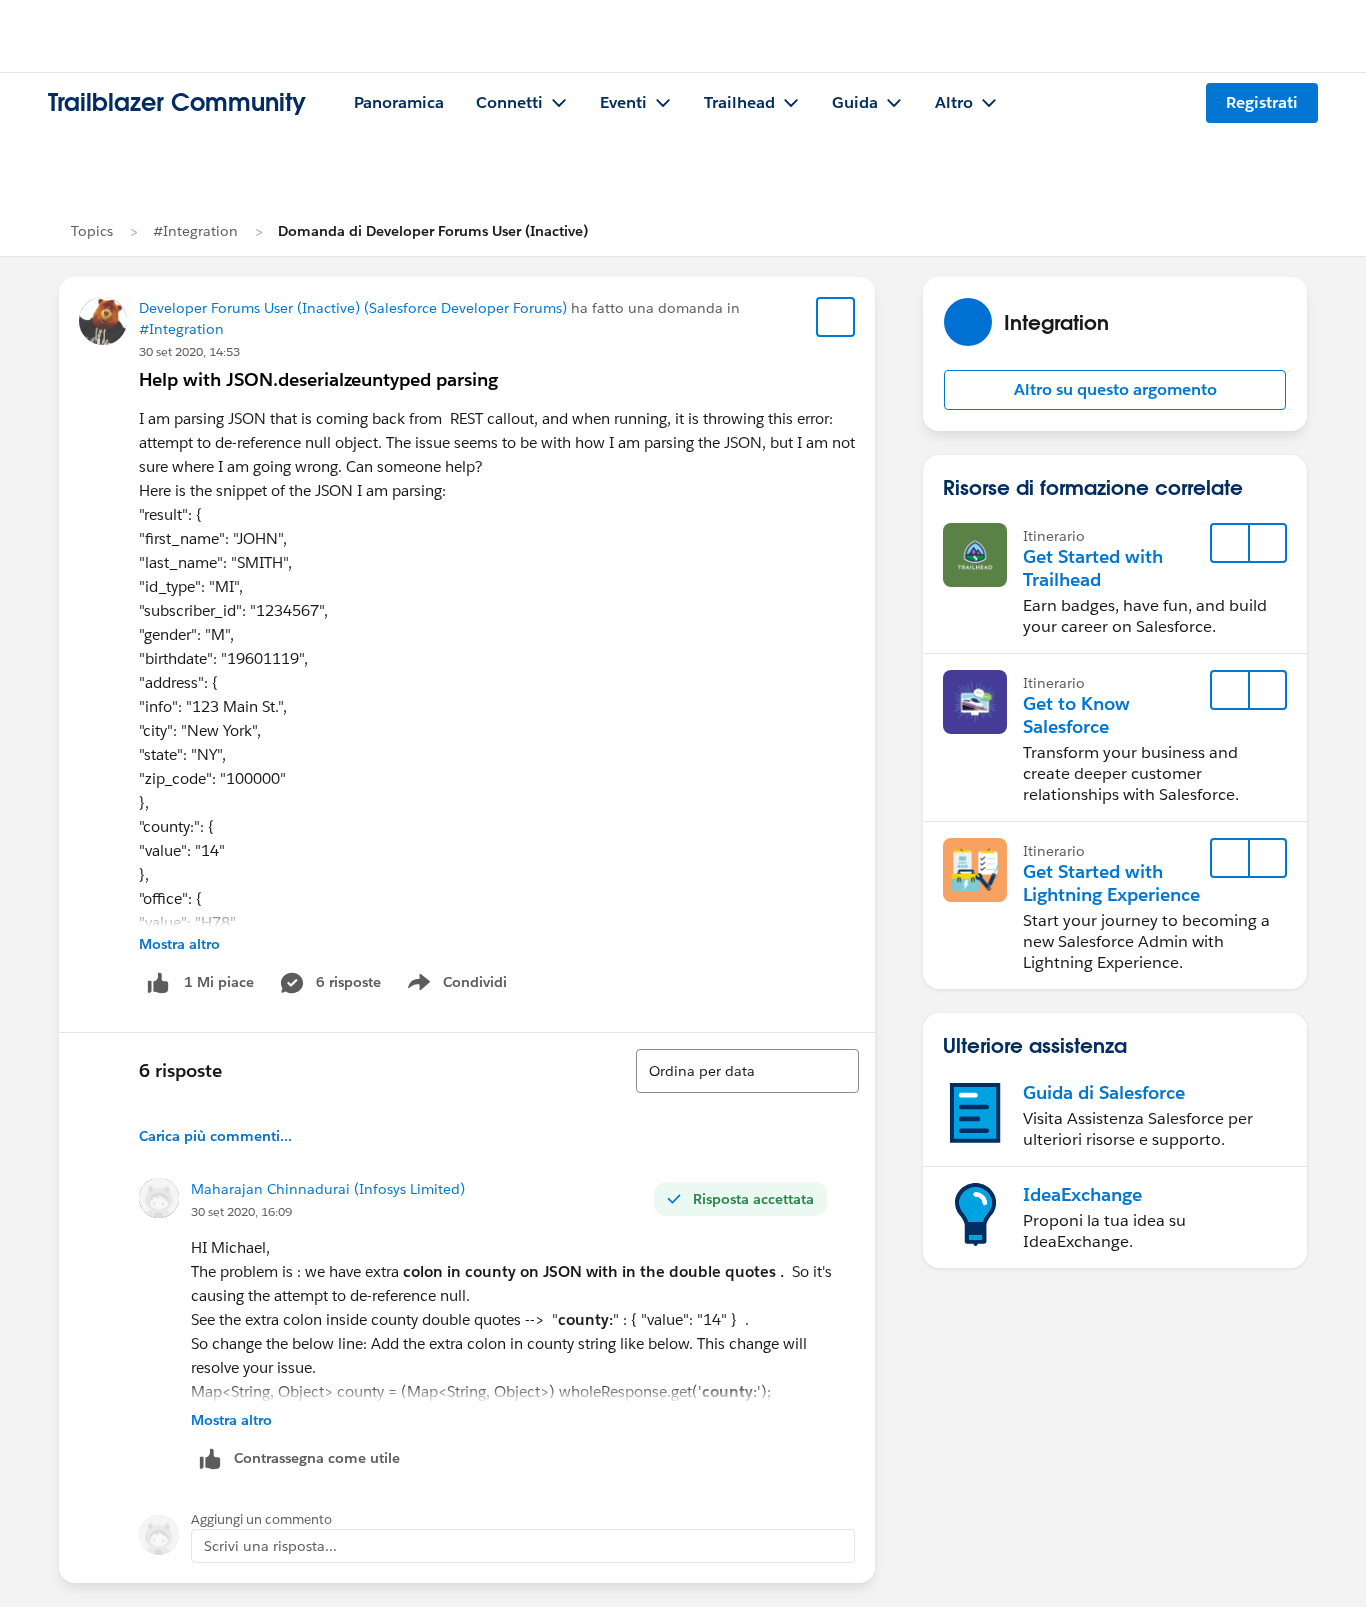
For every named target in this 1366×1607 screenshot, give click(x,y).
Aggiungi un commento (261, 1519)
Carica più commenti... (215, 1136)
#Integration (195, 231)
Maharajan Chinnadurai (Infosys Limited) (328, 1189)
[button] (1115, 390)
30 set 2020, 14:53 (189, 351)
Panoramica (399, 102)
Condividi (467, 986)
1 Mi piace (219, 982)
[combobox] (747, 1071)
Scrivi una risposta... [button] (270, 1546)
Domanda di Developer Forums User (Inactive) (433, 231)
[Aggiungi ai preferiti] (836, 317)
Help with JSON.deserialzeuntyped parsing (318, 379)
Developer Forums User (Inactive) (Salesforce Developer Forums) (353, 308)
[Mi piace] (158, 982)
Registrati (1262, 102)
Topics (92, 231)
